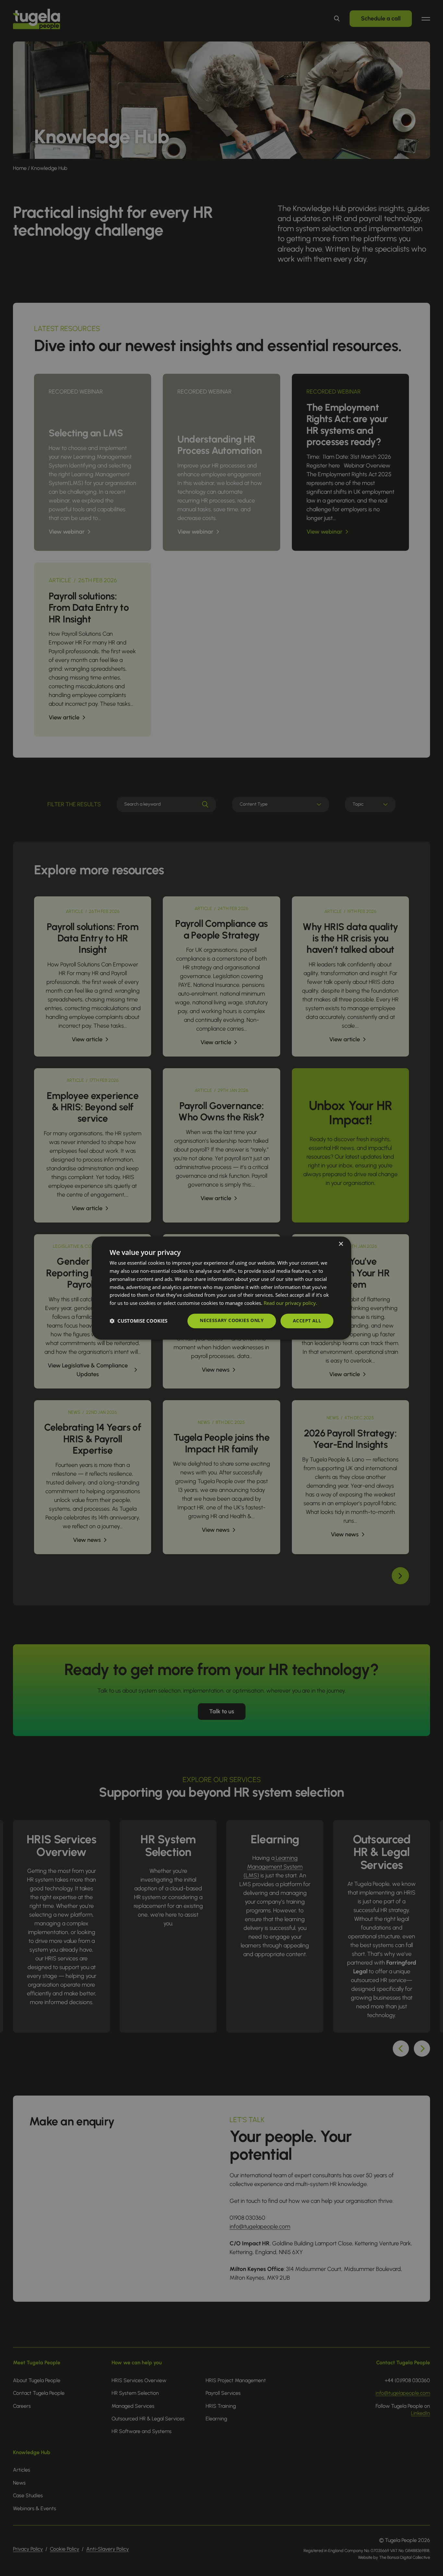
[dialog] (221, 1288)
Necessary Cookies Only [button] (232, 1320)
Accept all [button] (307, 1321)
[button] (138, 1321)
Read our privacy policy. (290, 1303)
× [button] (341, 1244)
